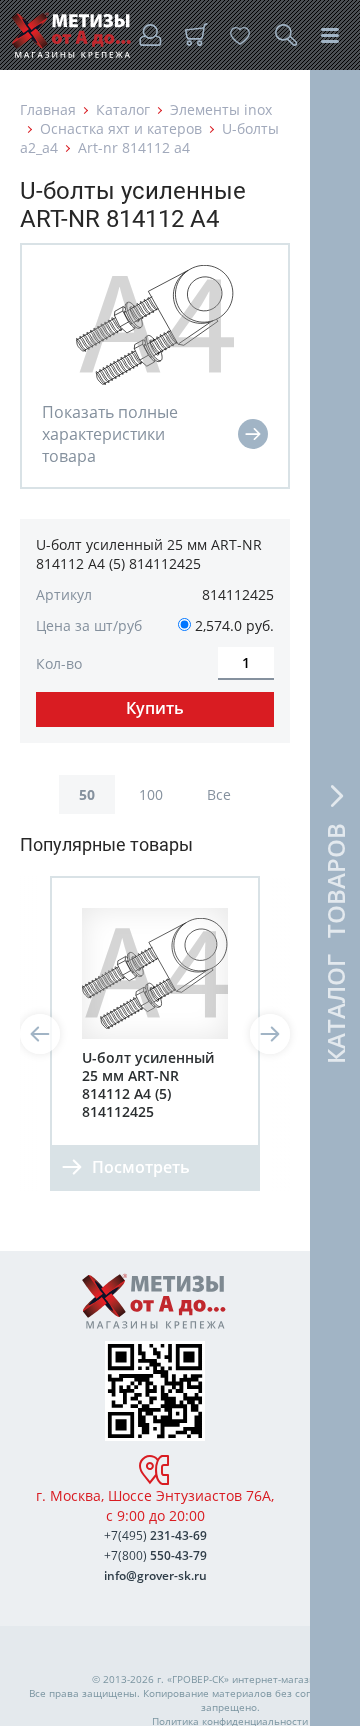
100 (151, 794)
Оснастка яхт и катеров (121, 128)
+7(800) (155, 1555)
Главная (48, 109)
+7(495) (155, 1535)
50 (87, 794)
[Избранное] (240, 35)
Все (219, 794)
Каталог (123, 109)
